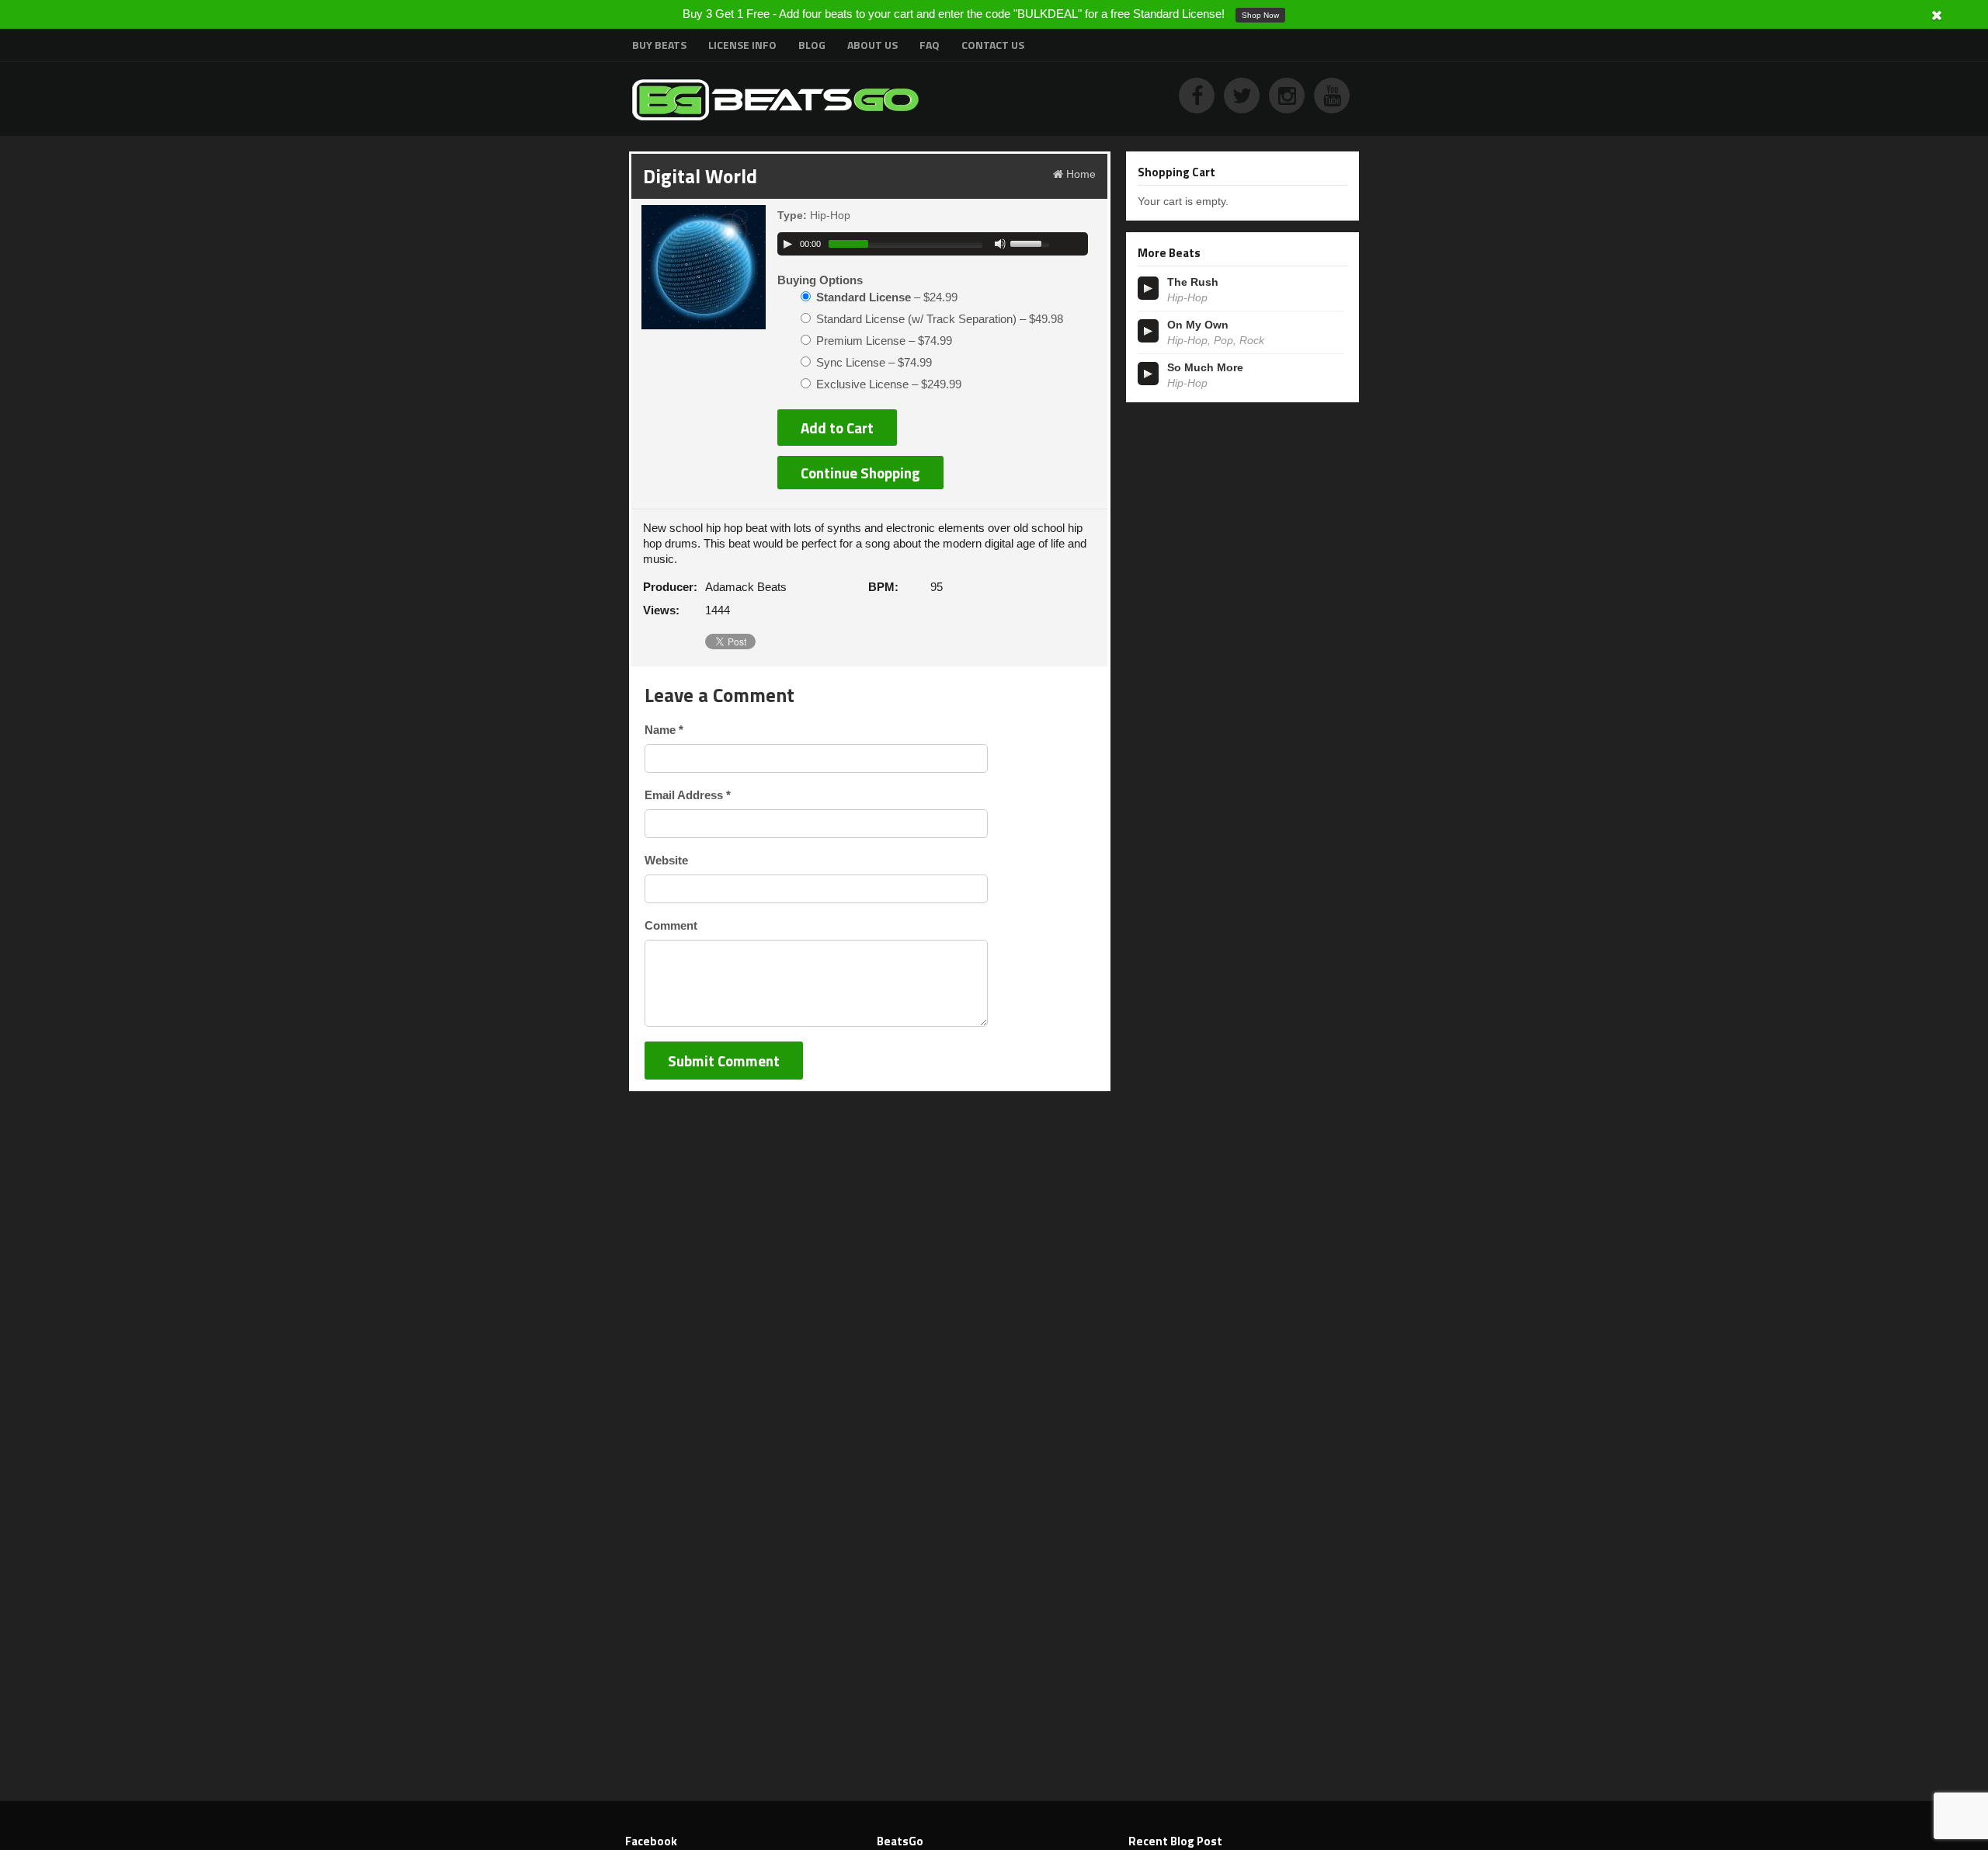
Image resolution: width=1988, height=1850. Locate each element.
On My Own (1198, 325)
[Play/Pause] (787, 244)
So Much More (1205, 367)
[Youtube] (1336, 99)
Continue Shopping (860, 473)
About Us (872, 45)
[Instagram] (1291, 99)
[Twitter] (1246, 99)
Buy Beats (659, 45)
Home (1081, 174)
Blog (812, 45)
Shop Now (1260, 15)
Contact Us (993, 45)
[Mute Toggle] (1000, 244)
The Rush (1193, 282)
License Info (742, 45)
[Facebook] (1201, 99)
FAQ (930, 45)
